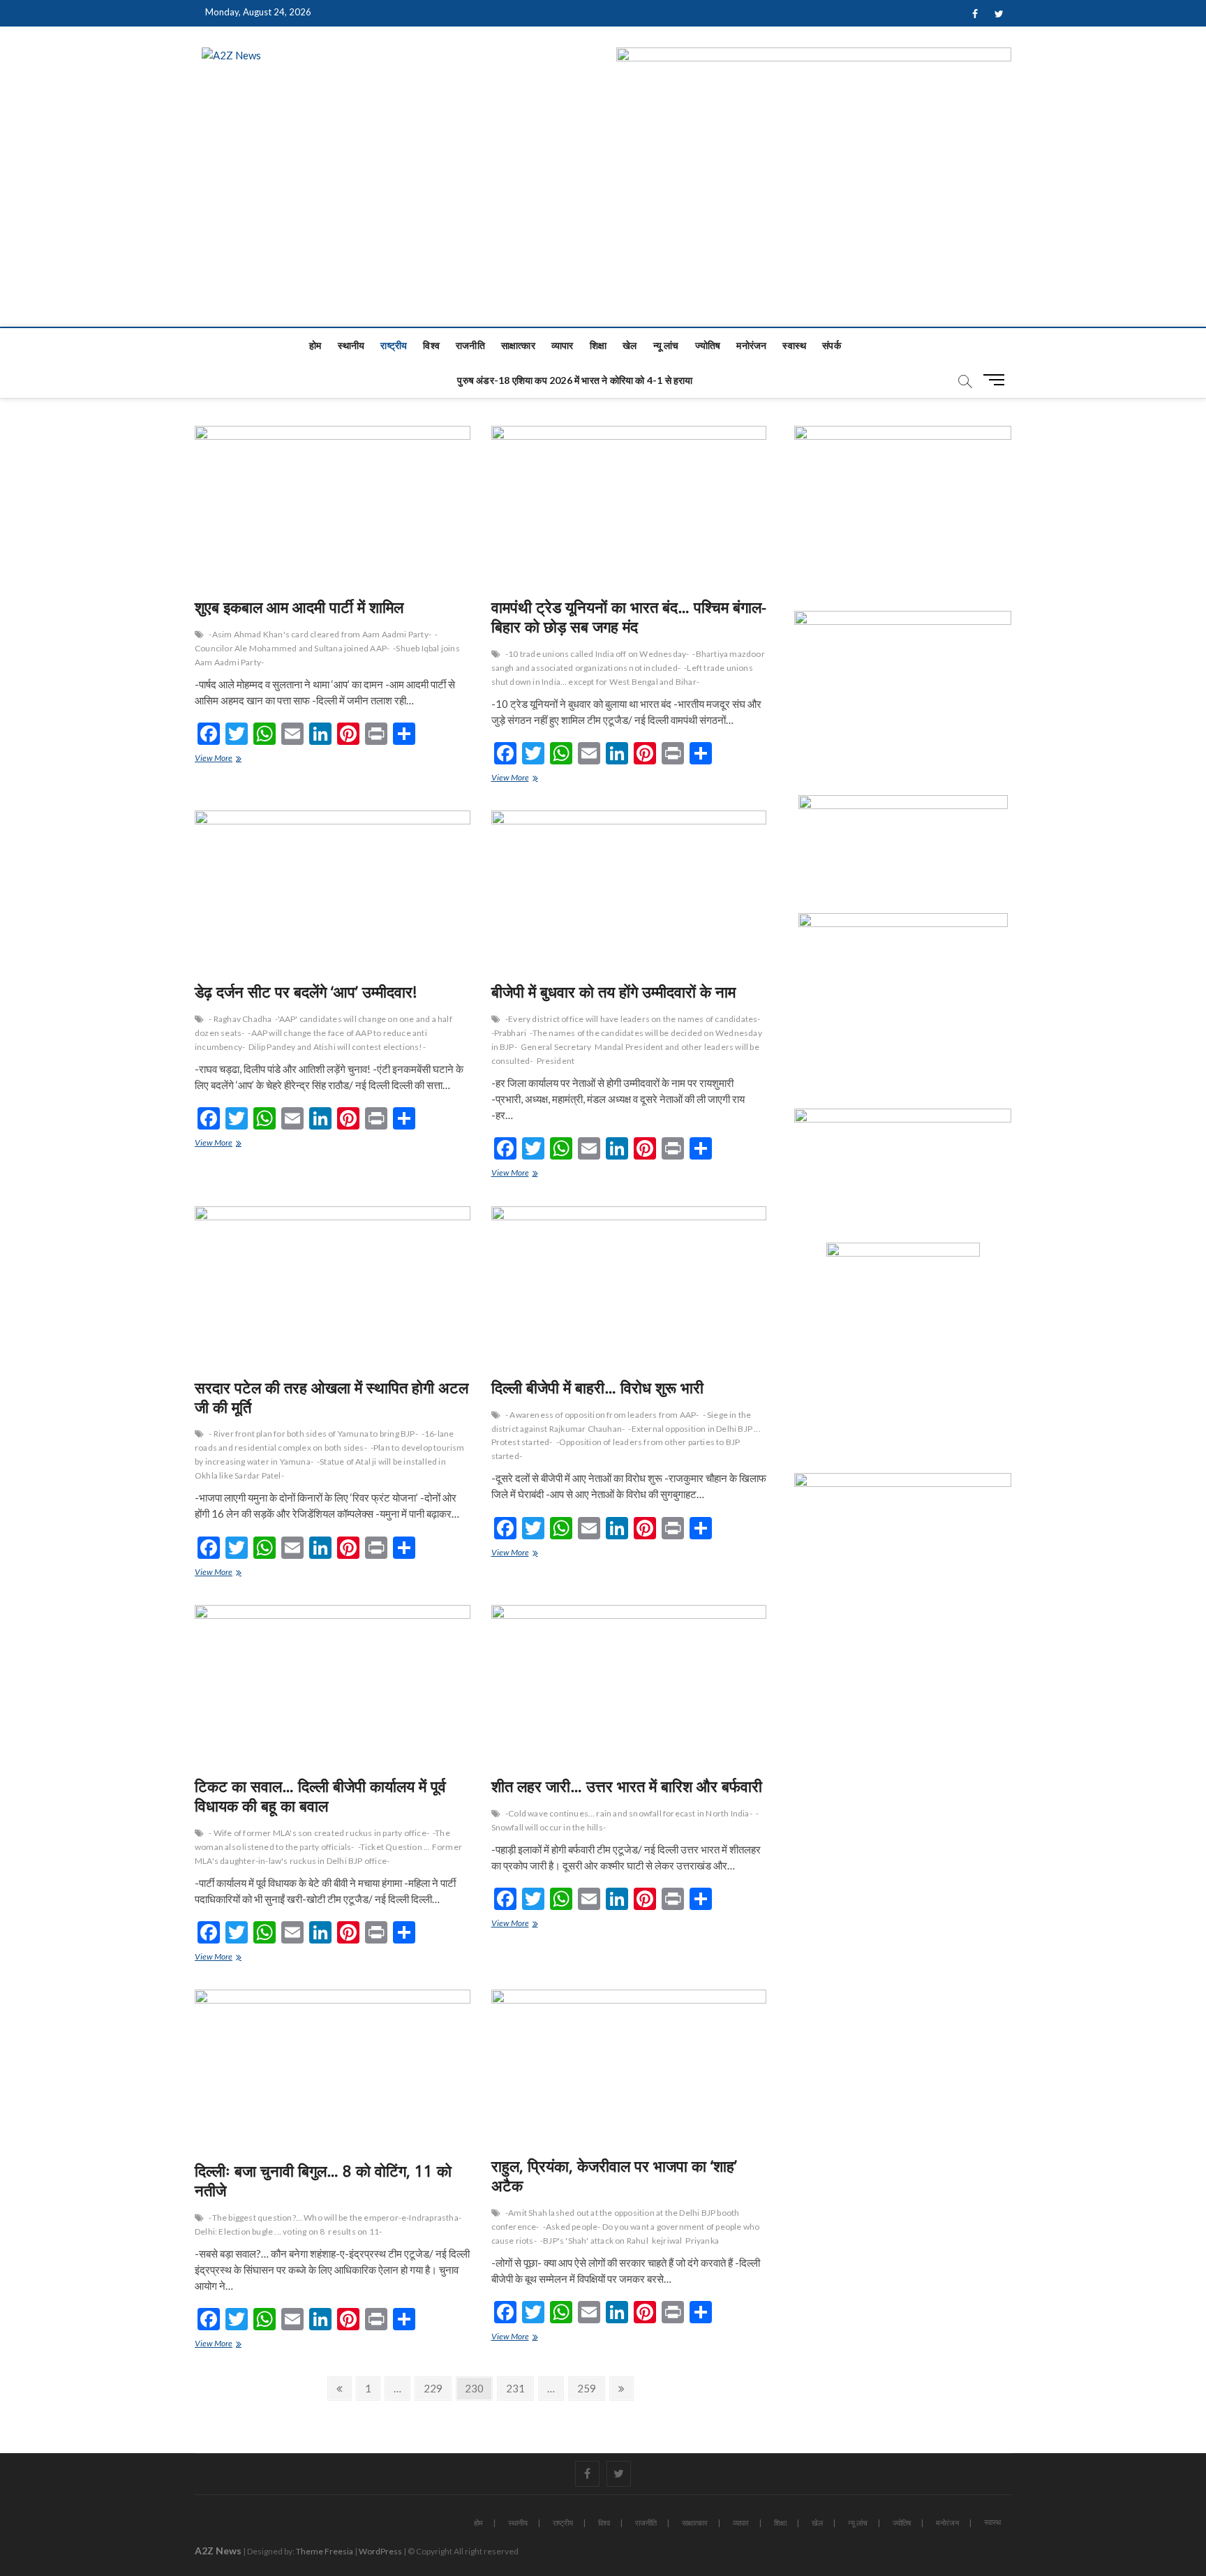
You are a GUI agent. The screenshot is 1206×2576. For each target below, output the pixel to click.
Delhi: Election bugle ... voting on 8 (260, 2231)
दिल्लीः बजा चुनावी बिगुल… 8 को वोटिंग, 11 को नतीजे (323, 2180)
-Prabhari (509, 1033)
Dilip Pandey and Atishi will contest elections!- (337, 1047)
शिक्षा (598, 345)
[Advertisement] (603, 222)
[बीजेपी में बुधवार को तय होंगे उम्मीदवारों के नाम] (629, 891)
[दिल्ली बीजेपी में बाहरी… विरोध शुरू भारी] (629, 1287)
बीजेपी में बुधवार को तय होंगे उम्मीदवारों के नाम (613, 991)
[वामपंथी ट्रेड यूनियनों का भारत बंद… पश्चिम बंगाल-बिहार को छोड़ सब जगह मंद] (629, 506)
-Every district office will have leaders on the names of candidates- (633, 1019)
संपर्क (832, 345)
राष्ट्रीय (394, 345)
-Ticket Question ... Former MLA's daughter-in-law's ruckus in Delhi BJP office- (328, 1854)
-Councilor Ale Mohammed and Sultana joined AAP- (316, 641)
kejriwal (667, 2241)
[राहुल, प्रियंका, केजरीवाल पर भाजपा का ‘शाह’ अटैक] (629, 2068)
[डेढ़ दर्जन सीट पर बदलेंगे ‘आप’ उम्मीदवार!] (333, 891)
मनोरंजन (751, 345)
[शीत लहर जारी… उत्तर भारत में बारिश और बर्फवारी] (629, 1686)
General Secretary (556, 1047)
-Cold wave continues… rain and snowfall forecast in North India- (629, 1813)
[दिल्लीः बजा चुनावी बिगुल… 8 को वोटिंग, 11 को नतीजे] (333, 2070)
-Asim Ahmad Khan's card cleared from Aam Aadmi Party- (320, 634)
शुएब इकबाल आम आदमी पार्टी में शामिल (299, 607)
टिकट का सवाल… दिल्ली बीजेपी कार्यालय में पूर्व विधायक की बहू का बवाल (320, 1796)
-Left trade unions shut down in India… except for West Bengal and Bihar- (622, 675)
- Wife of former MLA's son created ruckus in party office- (319, 1833)
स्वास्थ (794, 345)
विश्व (431, 345)
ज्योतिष (708, 345)
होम (315, 345)
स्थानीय (351, 345)
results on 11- (355, 2231)
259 (589, 2388)
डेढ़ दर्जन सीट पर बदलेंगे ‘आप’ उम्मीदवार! (306, 991)
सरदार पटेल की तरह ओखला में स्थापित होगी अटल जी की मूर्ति (332, 1397)
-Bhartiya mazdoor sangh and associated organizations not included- (628, 661)
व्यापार (563, 345)
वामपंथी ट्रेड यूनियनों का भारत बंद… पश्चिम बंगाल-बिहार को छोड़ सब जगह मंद (629, 616)
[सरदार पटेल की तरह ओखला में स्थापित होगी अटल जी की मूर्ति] (333, 1287)
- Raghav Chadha (240, 1019)
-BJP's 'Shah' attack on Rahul (594, 2241)
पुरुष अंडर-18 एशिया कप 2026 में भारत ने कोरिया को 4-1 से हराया (575, 380)
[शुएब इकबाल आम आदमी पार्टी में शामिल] (333, 506)
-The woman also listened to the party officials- (322, 1840)
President (556, 1061)
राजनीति (470, 345)
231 (518, 2388)
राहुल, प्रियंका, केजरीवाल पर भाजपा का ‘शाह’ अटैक (614, 2175)
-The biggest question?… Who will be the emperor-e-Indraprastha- (335, 2218)
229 (435, 2388)
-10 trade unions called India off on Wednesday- (597, 654)
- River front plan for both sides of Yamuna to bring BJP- (313, 1434)
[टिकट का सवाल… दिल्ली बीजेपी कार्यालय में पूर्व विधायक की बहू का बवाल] (333, 1686)
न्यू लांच (666, 345)
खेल (630, 345)
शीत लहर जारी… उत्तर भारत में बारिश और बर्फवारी (627, 1786)
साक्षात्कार (518, 345)
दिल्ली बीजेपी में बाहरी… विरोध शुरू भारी (597, 1387)
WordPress (380, 2551)
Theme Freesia (325, 2551)
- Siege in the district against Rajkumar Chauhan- (621, 1422)
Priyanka (702, 2241)
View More (224, 759)
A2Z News (218, 2551)
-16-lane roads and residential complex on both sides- (324, 1441)
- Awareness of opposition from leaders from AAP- (602, 1415)
